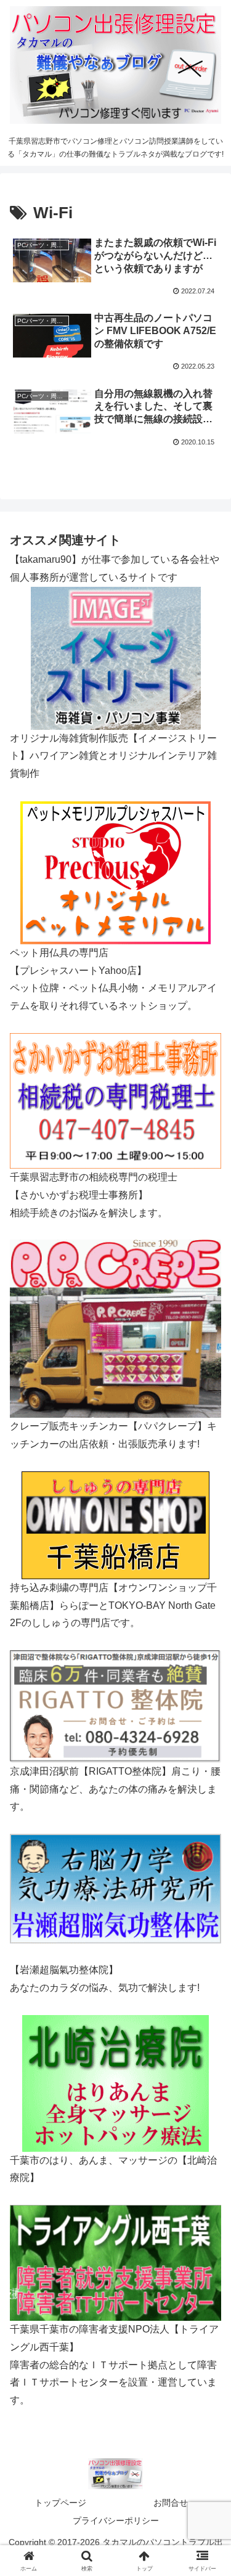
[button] (207, 1885)
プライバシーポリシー (116, 2521)
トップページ (60, 2503)
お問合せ (171, 2503)
